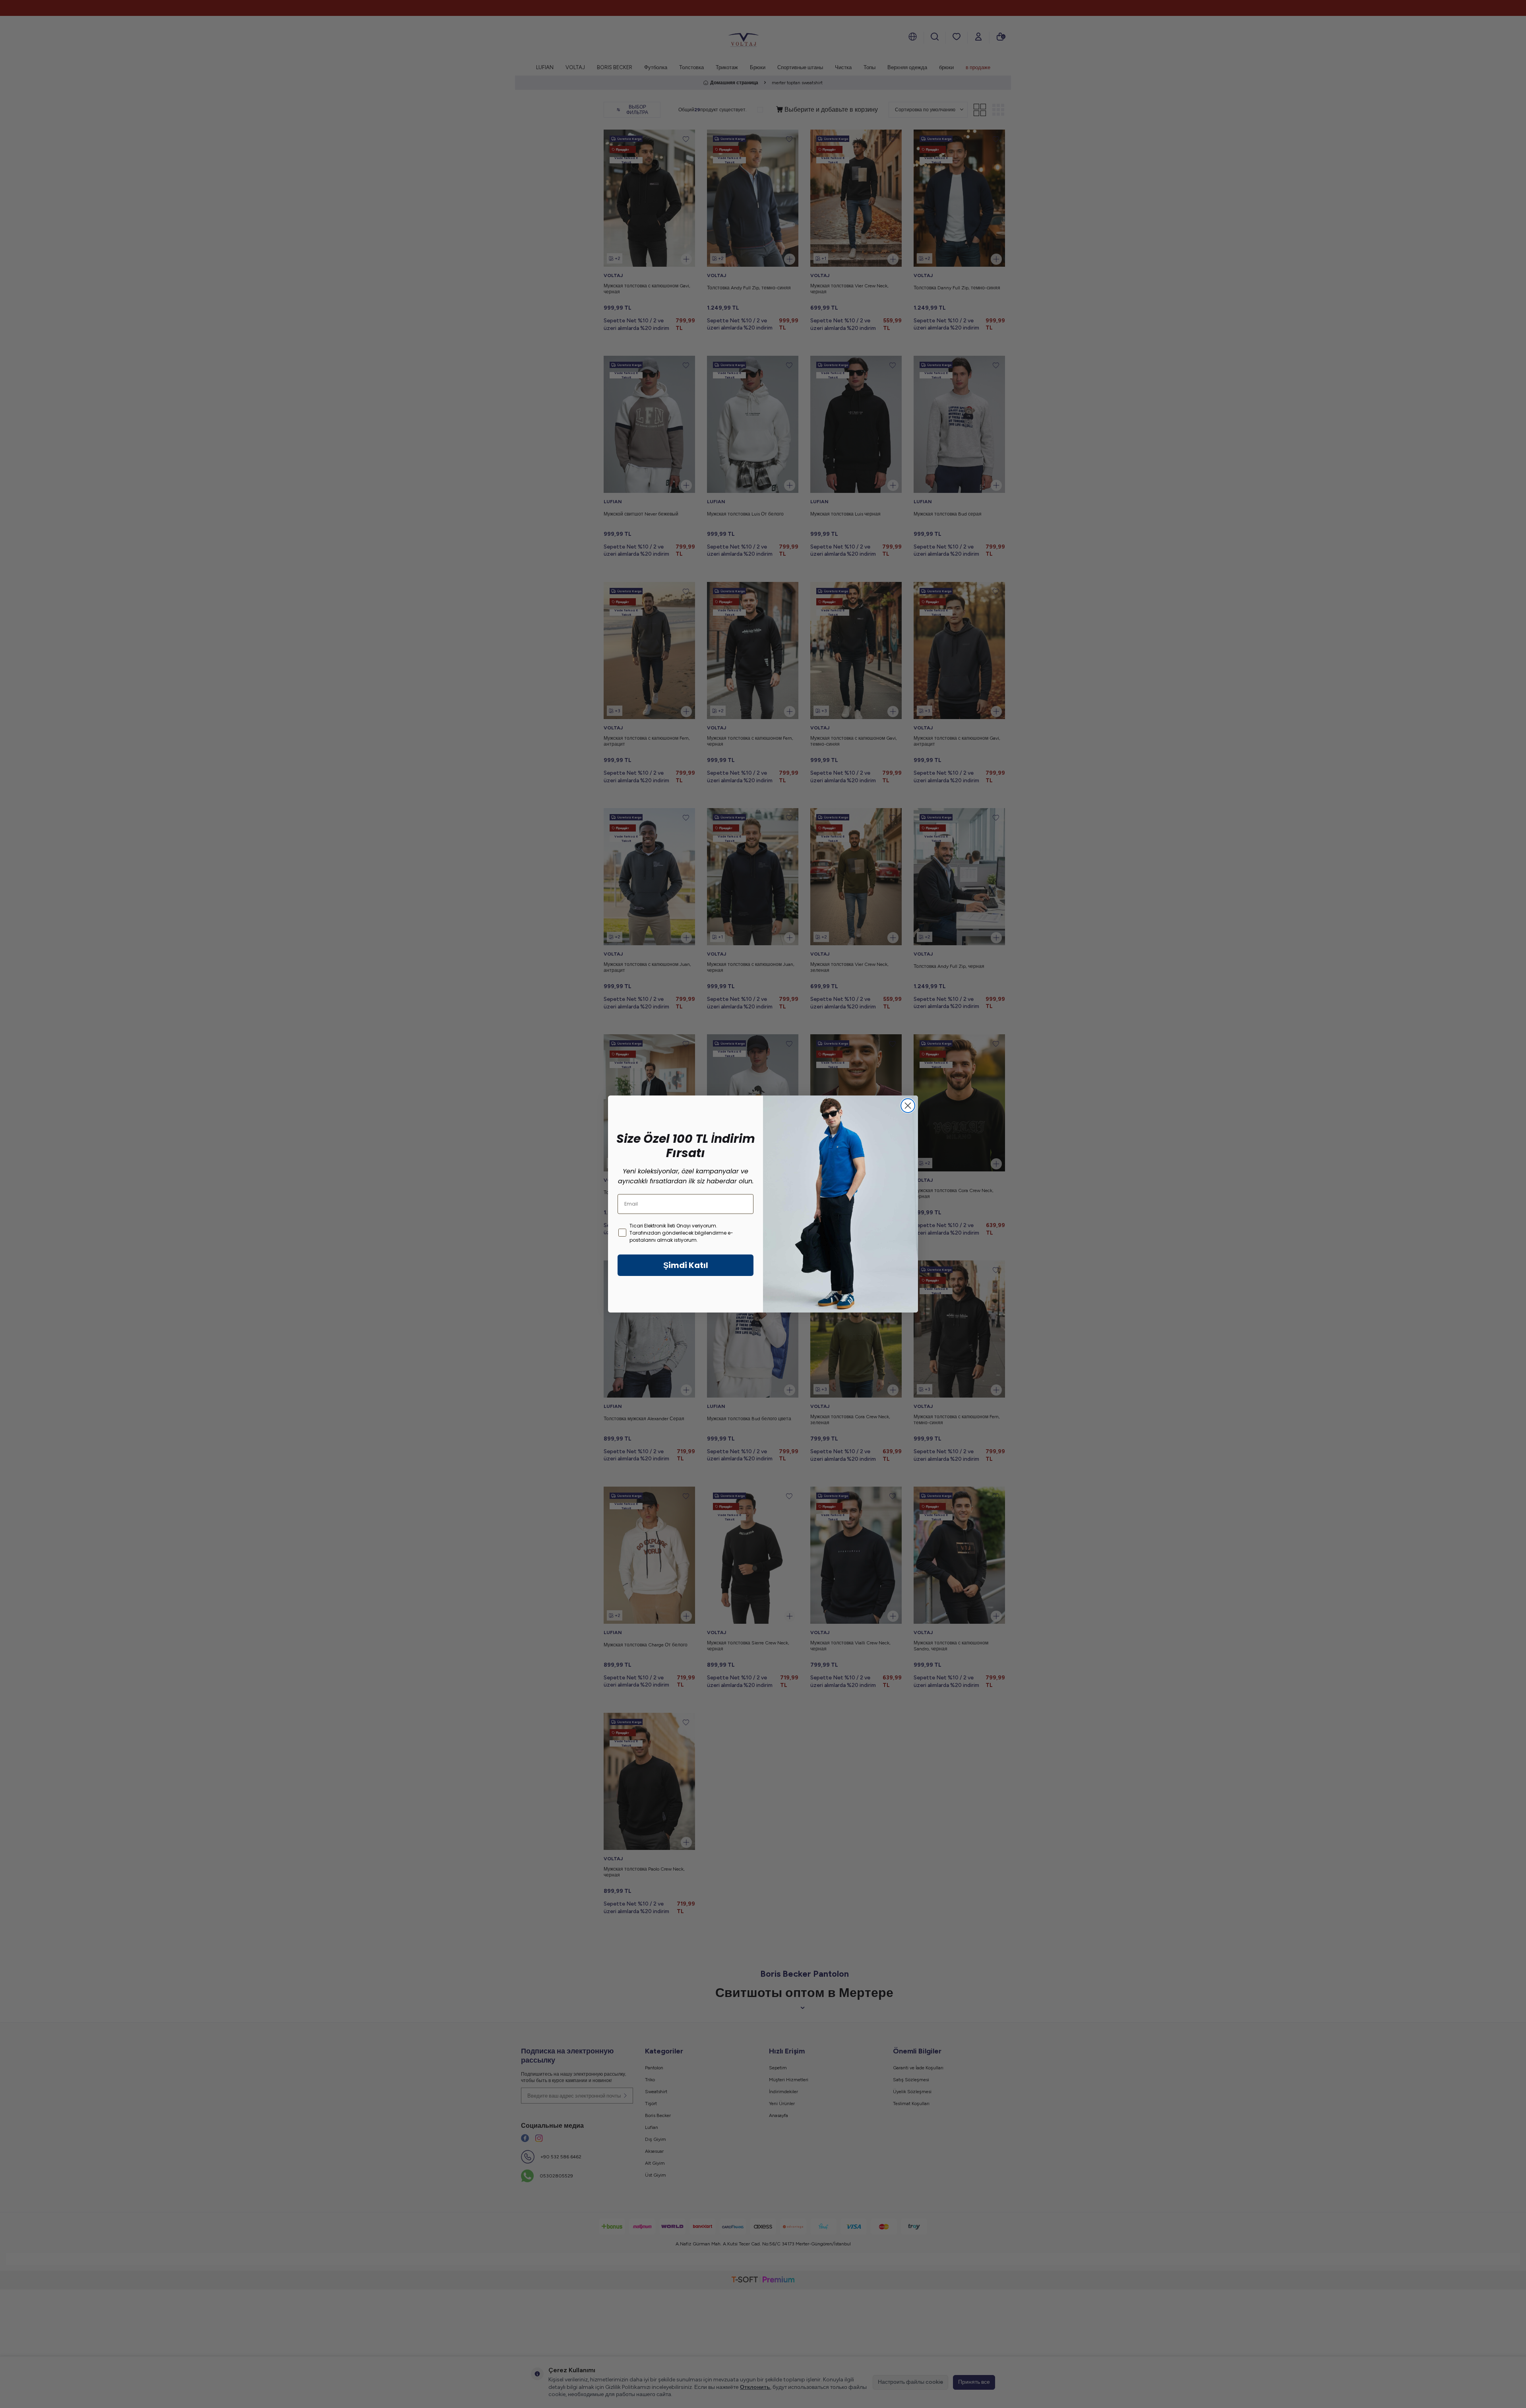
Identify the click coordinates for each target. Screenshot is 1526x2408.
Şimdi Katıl (686, 1265)
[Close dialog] (908, 1106)
